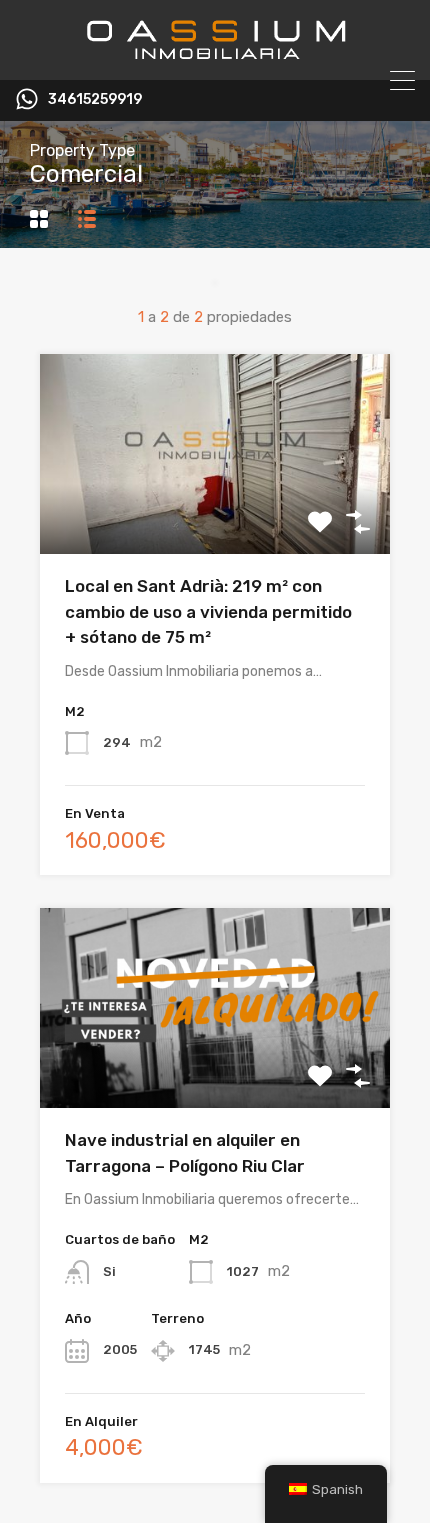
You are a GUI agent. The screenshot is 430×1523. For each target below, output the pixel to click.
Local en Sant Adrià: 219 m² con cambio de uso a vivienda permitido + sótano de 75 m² (208, 611)
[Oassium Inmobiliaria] (215, 56)
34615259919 (95, 100)
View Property (215, 514)
